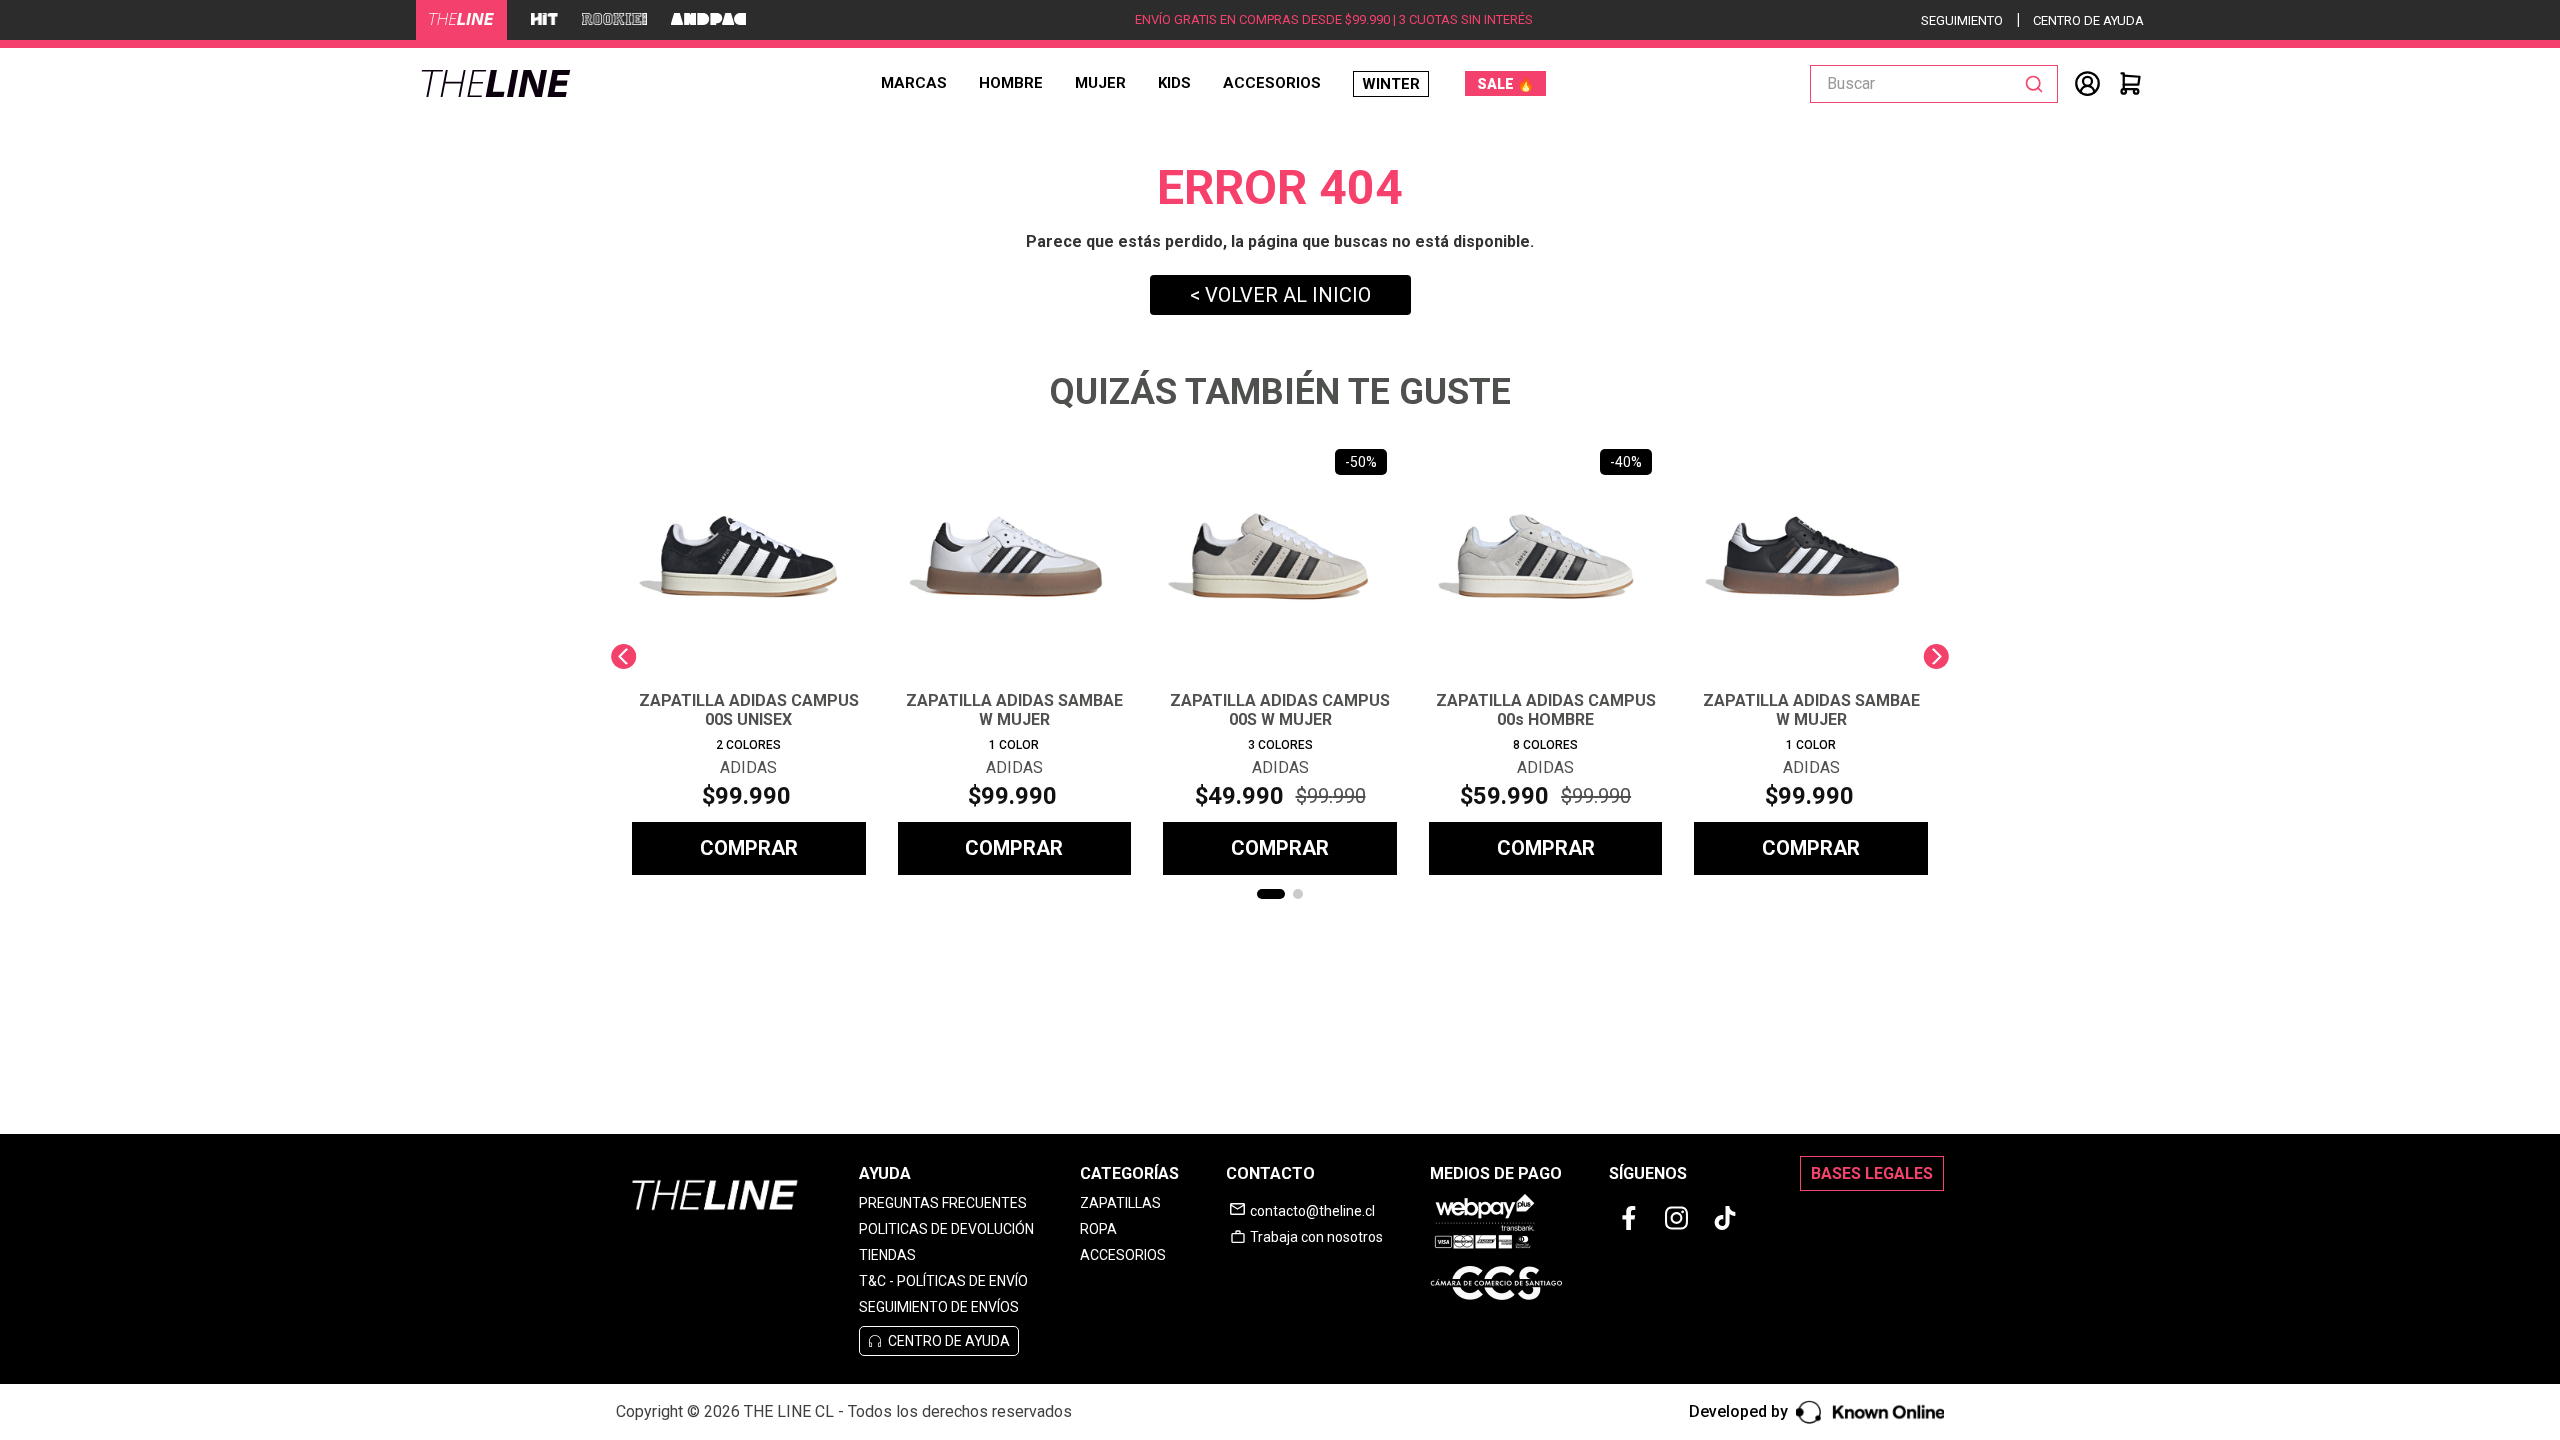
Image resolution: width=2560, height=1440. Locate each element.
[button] (1271, 894)
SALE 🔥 (1505, 84)
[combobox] (1934, 84)
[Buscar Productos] (2038, 84)
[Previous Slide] (623, 656)
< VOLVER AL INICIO (1280, 295)
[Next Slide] (1936, 656)
